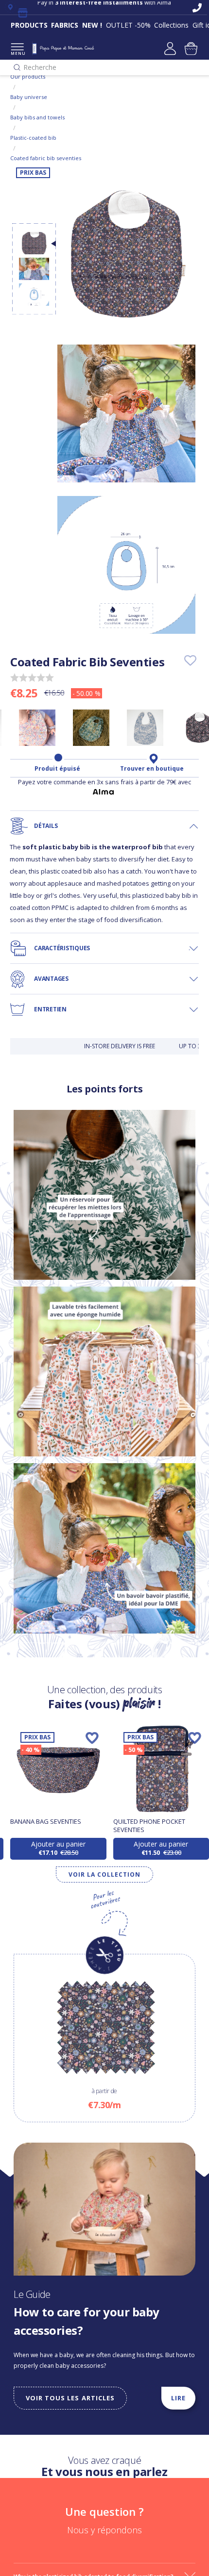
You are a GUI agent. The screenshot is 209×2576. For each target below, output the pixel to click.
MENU (17, 53)
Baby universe (29, 97)
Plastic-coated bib (33, 138)
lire (178, 2398)
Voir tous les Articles (70, 2398)
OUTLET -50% (128, 25)
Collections (171, 25)
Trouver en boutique (152, 769)
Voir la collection (104, 1874)
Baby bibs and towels (37, 117)
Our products (28, 76)
